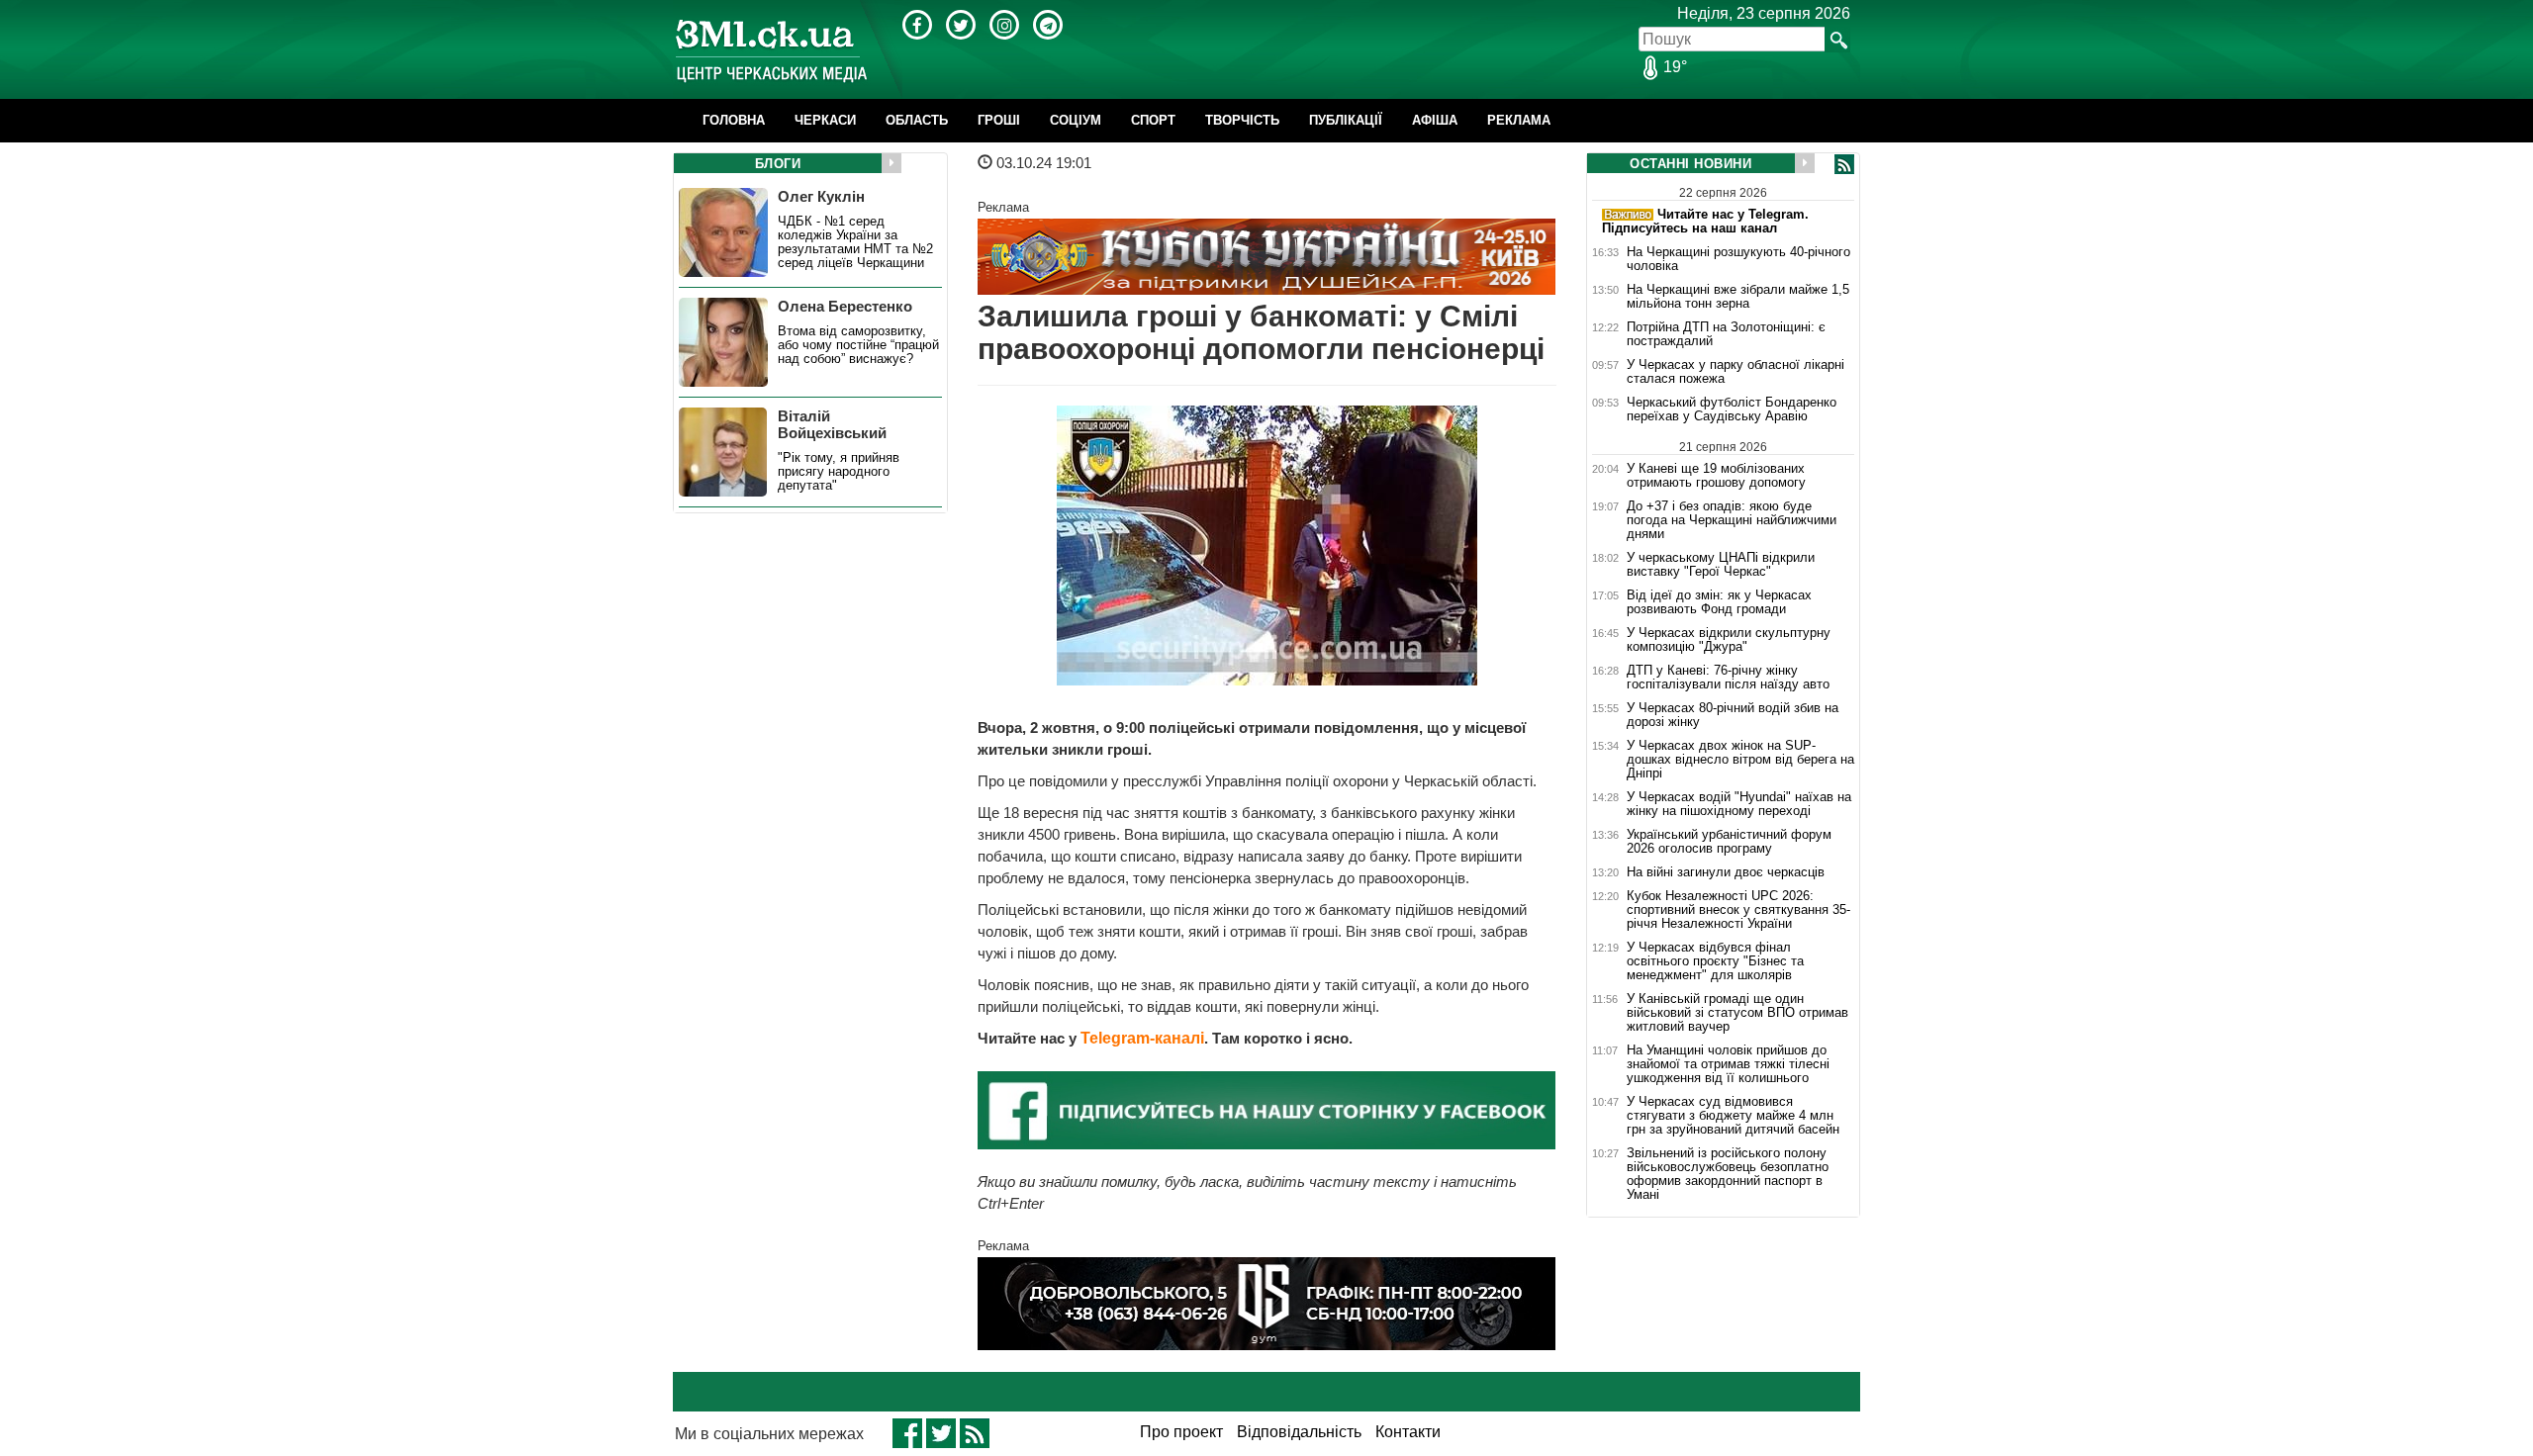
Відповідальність (1299, 1432)
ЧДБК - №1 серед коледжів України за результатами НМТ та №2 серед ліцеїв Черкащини (855, 242)
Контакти (1408, 1432)
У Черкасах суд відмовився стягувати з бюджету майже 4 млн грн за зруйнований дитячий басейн (1733, 1116)
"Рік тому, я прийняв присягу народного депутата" (839, 472)
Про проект (1181, 1432)
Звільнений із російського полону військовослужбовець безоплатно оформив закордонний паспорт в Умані (1728, 1174)
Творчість (1242, 120)
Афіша (1435, 120)
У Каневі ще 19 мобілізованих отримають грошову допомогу (1716, 475)
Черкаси (825, 120)
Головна (734, 120)
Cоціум (1076, 120)
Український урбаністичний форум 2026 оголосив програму (1729, 842)
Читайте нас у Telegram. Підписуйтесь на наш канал (1705, 221)
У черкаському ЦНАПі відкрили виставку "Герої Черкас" (1721, 565)
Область (917, 120)
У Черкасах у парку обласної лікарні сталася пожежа (1736, 372)
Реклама (1519, 120)
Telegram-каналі (1142, 1038)
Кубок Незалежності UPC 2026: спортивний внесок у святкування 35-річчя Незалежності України (1738, 910)
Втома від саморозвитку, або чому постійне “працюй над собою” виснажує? (858, 345)
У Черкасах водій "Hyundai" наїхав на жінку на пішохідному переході (1739, 804)
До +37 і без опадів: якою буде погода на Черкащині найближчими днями (1732, 520)
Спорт (1153, 120)
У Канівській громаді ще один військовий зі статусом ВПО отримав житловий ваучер (1737, 1013)
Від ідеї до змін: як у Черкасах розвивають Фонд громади (1719, 602)
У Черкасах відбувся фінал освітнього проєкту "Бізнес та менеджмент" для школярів (1715, 961)
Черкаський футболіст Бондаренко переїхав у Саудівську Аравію (1732, 409)
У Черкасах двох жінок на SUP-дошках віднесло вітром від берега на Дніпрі (1740, 760)
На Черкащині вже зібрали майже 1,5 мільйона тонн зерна (1738, 297)
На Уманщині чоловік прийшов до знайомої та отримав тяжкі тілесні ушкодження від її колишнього (1728, 1064)
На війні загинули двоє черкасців (1726, 872)
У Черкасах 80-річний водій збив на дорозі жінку (1733, 715)
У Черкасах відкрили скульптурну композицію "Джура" (1729, 640)
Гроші (999, 120)
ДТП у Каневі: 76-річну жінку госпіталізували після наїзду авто (1728, 678)
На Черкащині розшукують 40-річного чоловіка (1738, 259)
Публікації (1346, 120)
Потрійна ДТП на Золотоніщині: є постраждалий (1726, 334)
